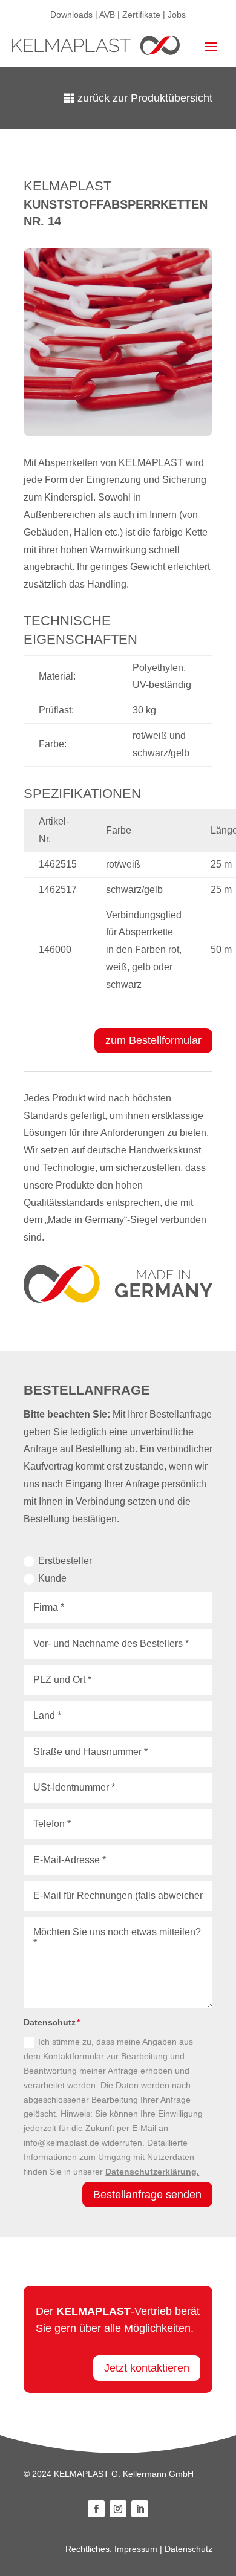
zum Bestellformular (153, 1040)
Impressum (136, 2549)
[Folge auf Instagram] (118, 2509)
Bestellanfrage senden (147, 2195)
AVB (107, 15)
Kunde (52, 1578)
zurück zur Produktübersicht (145, 98)
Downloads (71, 15)
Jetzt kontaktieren (147, 2368)
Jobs (177, 15)
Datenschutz (188, 2549)
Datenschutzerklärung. (152, 2172)
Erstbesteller (65, 1561)
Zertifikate (141, 15)
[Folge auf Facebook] (96, 2509)
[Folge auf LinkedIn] (140, 2509)
